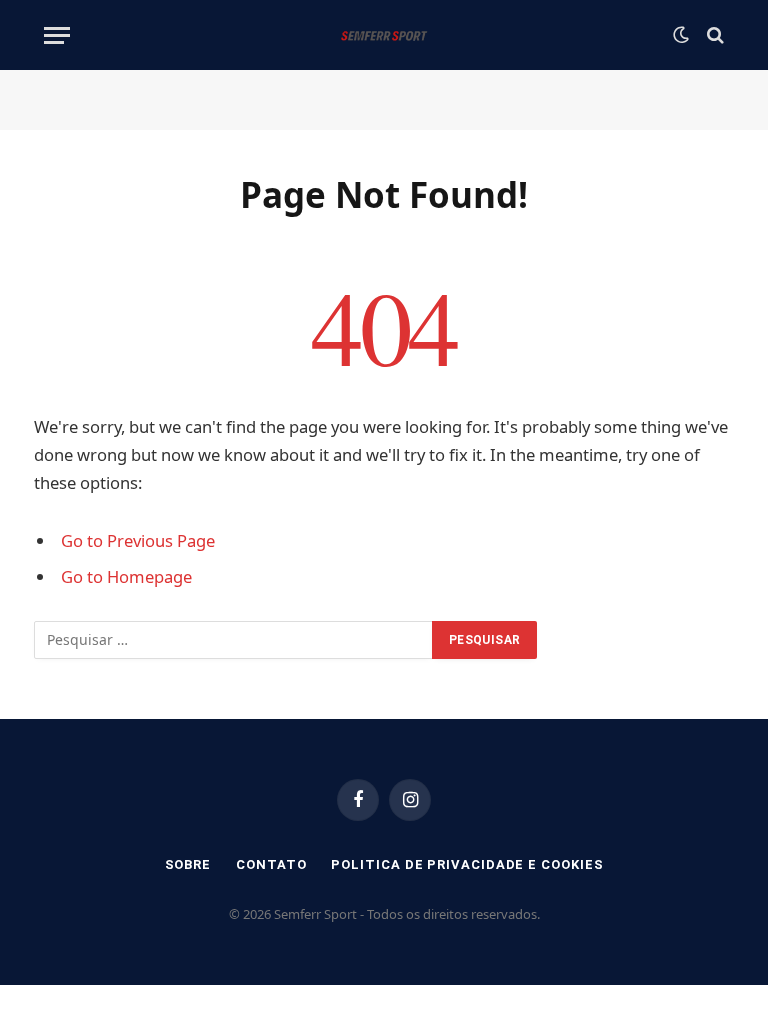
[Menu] (57, 35)
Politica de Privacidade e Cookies (467, 864)
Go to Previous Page (138, 540)
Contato (271, 864)
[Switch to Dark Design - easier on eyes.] (681, 35)
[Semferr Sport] (383, 35)
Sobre (188, 864)
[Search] (713, 35)
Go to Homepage (126, 576)
